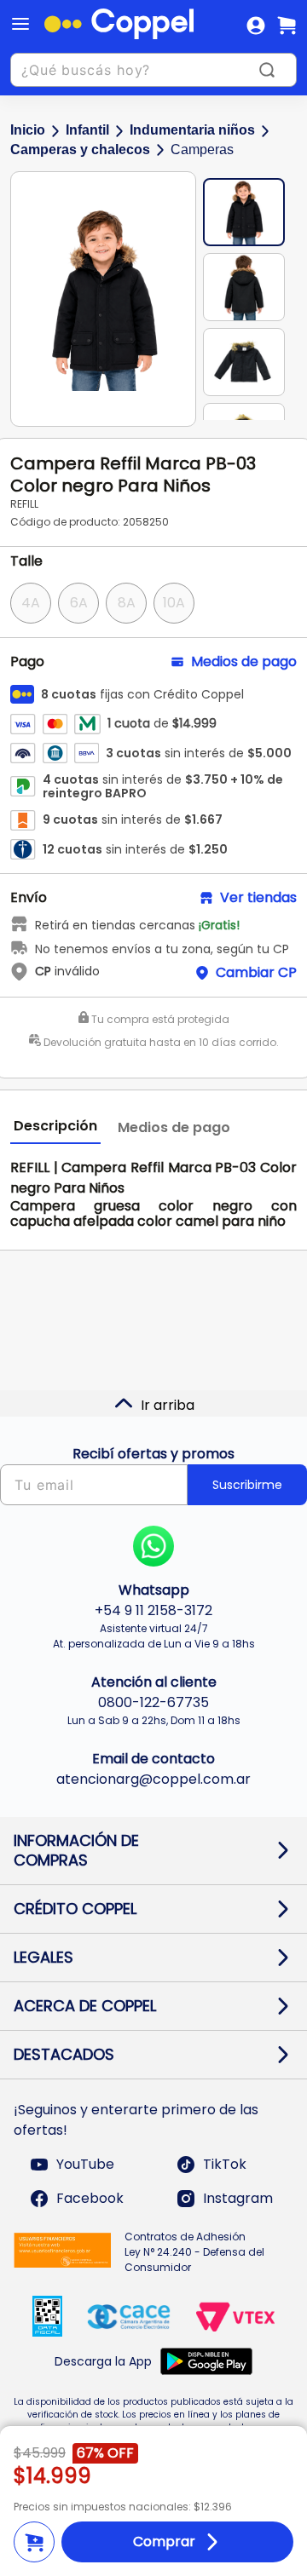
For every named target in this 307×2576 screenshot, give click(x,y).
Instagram (238, 2198)
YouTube (85, 2164)
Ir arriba (168, 1405)
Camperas (202, 149)
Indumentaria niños (192, 130)
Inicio (28, 130)
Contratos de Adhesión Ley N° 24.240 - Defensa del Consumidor (194, 2252)
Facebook (90, 2198)
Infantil (87, 130)
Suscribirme (247, 1485)
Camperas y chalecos (80, 149)
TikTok (225, 2164)
